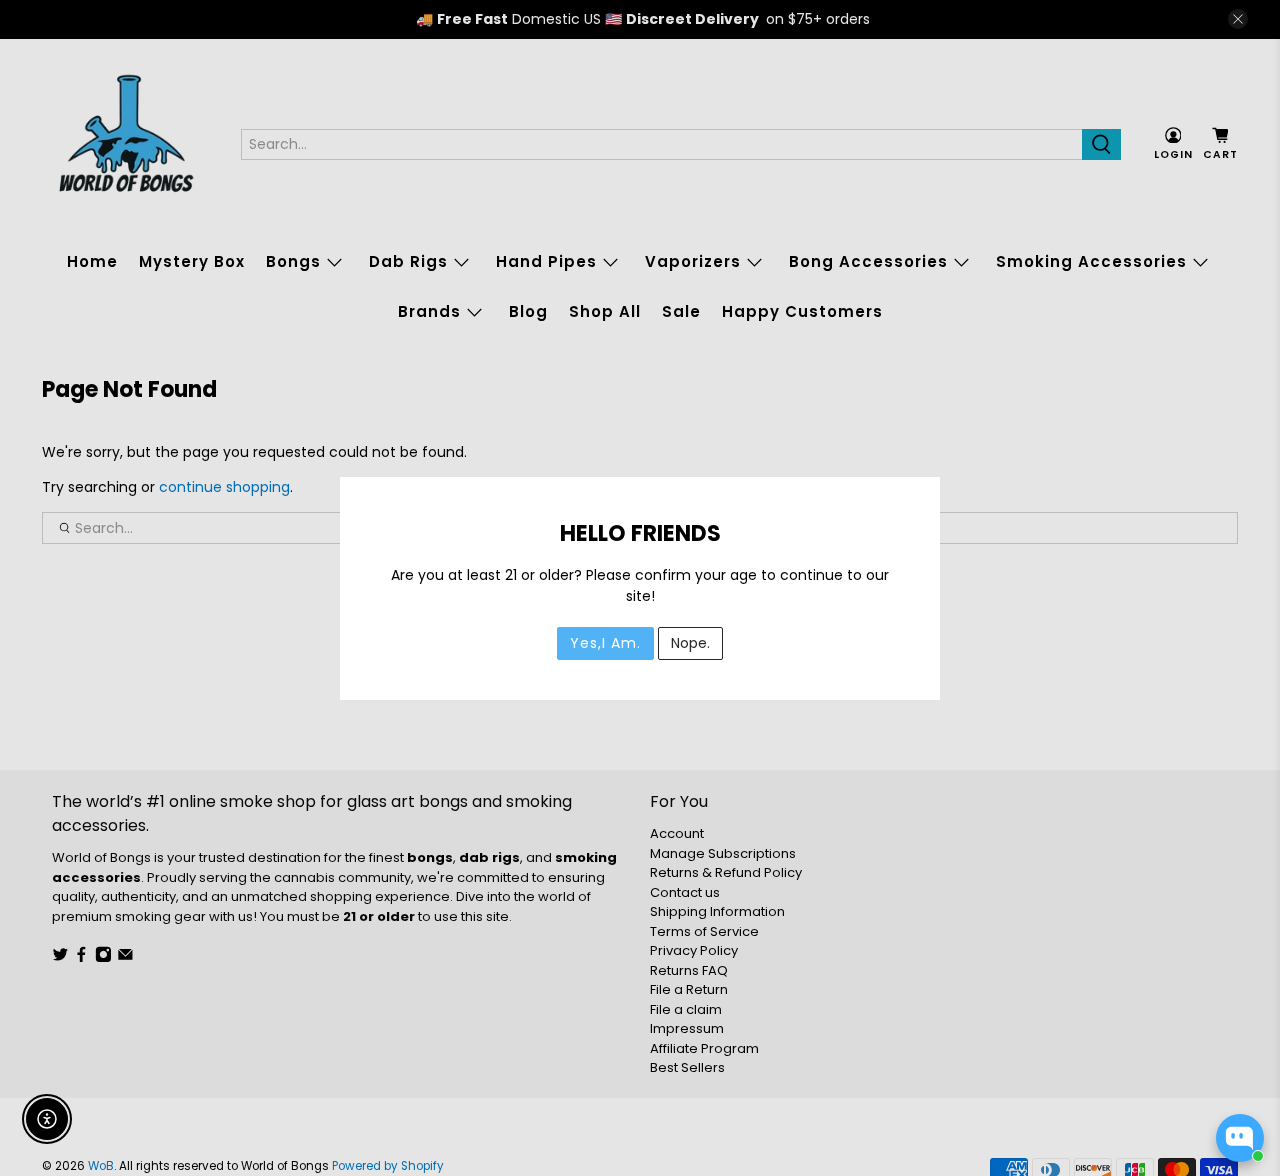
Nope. (690, 643)
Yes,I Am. (605, 643)
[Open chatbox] (1240, 1138)
